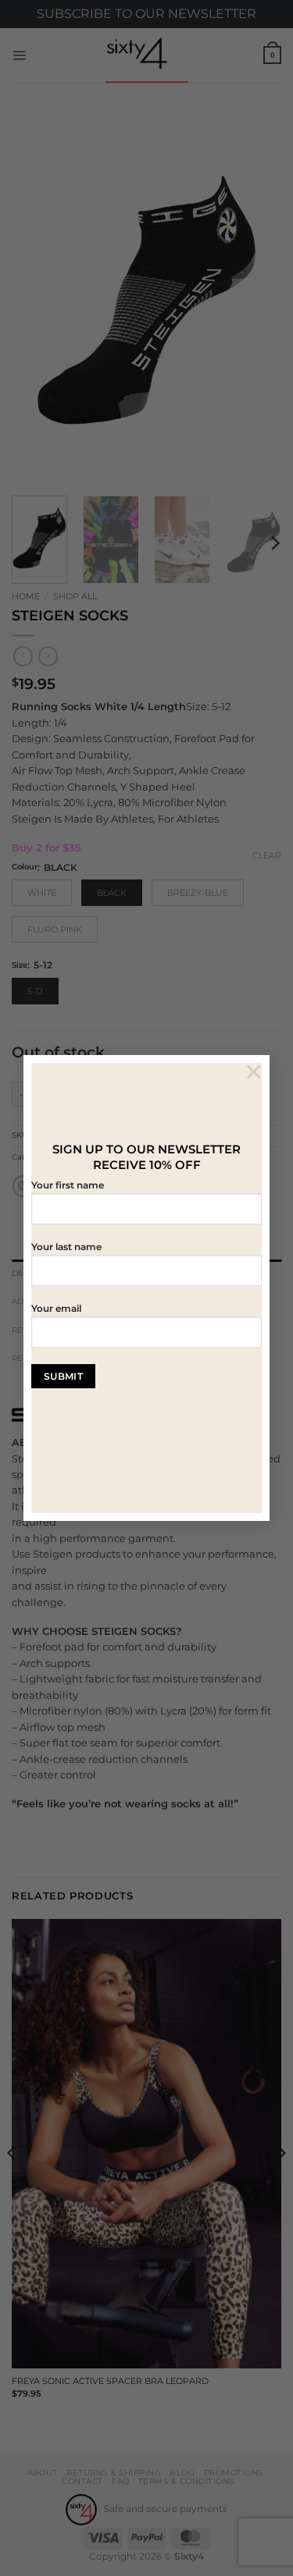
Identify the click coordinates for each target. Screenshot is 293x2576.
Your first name (68, 1185)
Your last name (66, 1247)
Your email (56, 1309)
